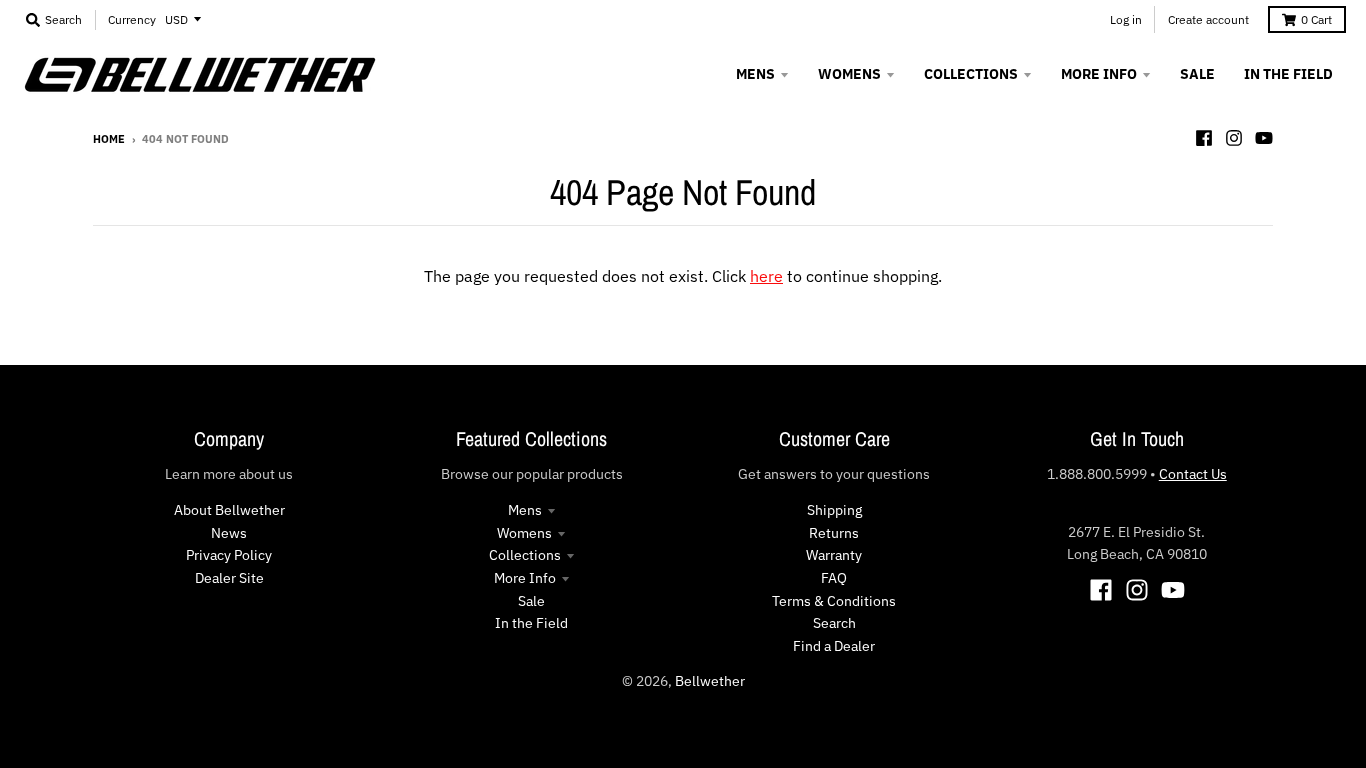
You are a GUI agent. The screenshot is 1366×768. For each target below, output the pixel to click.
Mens (525, 510)
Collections (525, 555)
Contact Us (1193, 474)
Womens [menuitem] (849, 74)
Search (834, 623)
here (766, 276)
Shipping (834, 510)
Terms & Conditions (834, 601)
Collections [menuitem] (971, 74)
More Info (525, 578)
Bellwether (710, 681)
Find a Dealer (834, 646)
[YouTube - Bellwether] (1264, 138)
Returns (834, 533)
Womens (524, 533)
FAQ (834, 578)
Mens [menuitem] (755, 74)
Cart (1316, 19)
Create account (1208, 19)
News (229, 533)
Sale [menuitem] (1197, 74)
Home (109, 139)
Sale (531, 601)
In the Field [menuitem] (1288, 74)
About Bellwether (229, 510)
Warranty (834, 555)
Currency (132, 19)
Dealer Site (229, 578)
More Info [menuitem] (1099, 74)
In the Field (531, 623)
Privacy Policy (229, 555)
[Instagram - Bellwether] (1234, 138)
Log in (1126, 19)
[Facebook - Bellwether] (1204, 138)
